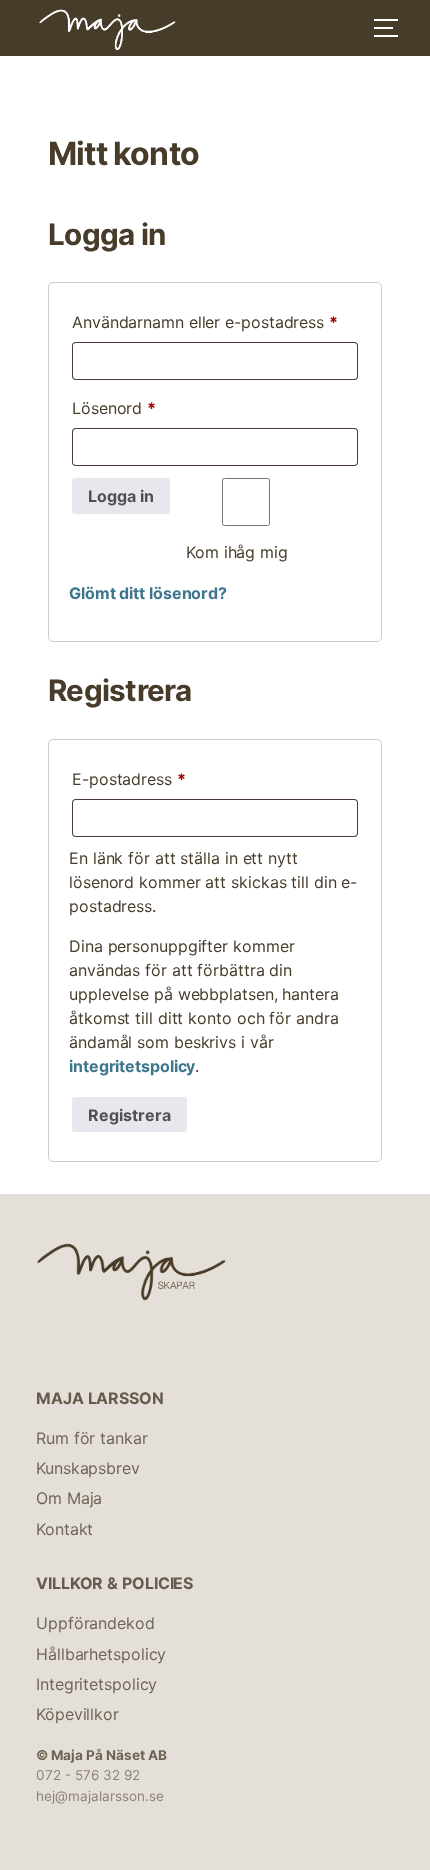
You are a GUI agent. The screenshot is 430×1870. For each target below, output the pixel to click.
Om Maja (69, 1498)
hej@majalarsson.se (100, 1796)
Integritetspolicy (96, 1684)
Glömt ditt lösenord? (148, 593)
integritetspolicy (132, 1066)
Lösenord (162, 407)
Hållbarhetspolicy (101, 1654)
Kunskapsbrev (88, 1468)
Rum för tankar (92, 1438)
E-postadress (176, 778)
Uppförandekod (95, 1623)
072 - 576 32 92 (88, 1775)
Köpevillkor (77, 1714)
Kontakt (64, 1529)
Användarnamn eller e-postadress (215, 321)
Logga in (121, 496)
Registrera (129, 1115)
